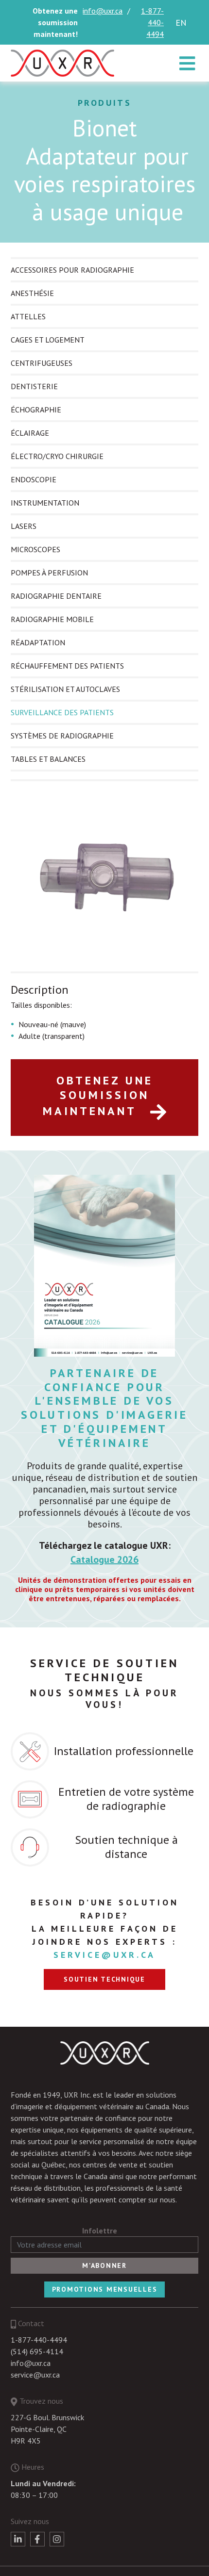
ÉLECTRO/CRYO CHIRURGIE (57, 456)
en (181, 23)
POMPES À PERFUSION (49, 573)
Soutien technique (104, 1979)
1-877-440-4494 (152, 22)
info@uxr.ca (103, 11)
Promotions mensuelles (105, 2289)
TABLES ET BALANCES (48, 759)
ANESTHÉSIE (32, 293)
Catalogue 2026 (104, 1559)
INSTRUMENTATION (45, 503)
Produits (105, 103)
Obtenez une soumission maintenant (98, 1096)
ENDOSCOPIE (34, 479)
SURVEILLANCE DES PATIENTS (62, 712)
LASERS (24, 526)
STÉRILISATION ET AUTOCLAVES (65, 689)
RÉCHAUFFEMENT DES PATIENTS (67, 666)
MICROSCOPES (35, 549)
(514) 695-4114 (37, 2351)
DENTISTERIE (34, 386)
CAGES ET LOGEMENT (48, 340)
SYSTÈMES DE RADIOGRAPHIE (62, 736)
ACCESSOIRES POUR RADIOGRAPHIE (72, 270)
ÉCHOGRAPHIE (36, 410)
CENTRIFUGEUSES (42, 363)
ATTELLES (28, 316)
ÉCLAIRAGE (30, 433)
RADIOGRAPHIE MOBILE (52, 619)
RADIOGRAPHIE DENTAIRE (56, 596)
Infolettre (100, 2231)
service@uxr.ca (104, 1955)
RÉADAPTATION (38, 642)
